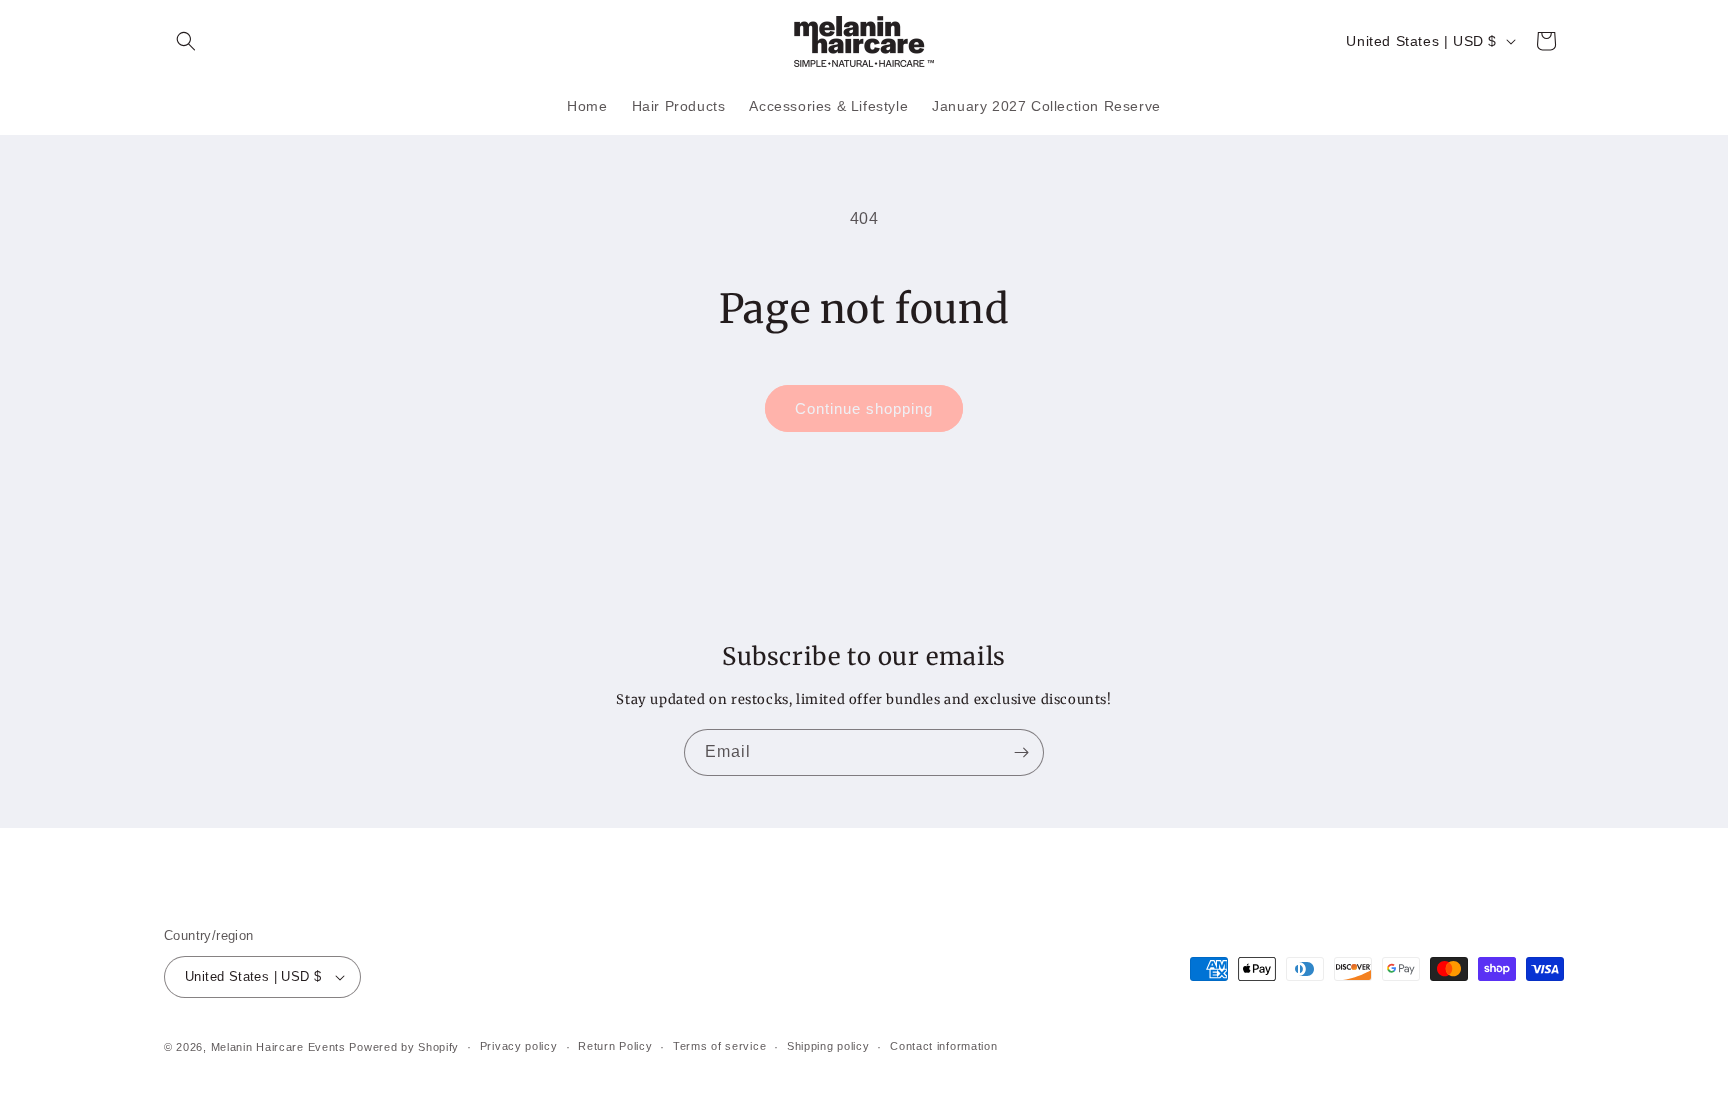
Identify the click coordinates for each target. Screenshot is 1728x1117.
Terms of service (719, 1046)
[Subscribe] (1021, 752)
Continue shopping (864, 408)
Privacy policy (519, 1046)
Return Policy (615, 1046)
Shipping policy (828, 1046)
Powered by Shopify (404, 1047)
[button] (186, 41)
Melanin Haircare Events (278, 1047)
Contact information (943, 1046)
